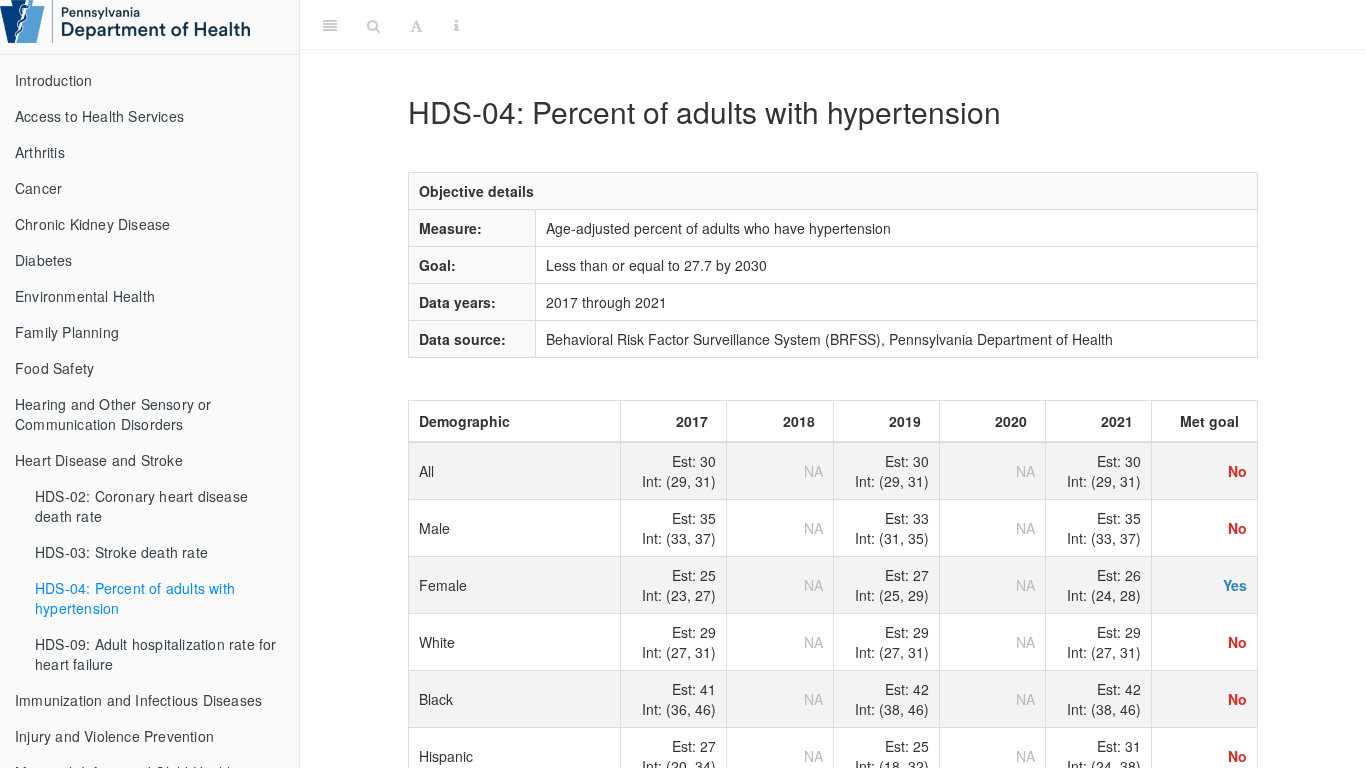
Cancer (38, 188)
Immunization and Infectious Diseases (138, 700)
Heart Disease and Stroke (99, 460)
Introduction (53, 80)
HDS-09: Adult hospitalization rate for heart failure (156, 654)
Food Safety (54, 368)
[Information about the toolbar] (456, 25)
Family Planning (67, 332)
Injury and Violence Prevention (114, 736)
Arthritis (40, 152)
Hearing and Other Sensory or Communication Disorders (113, 414)
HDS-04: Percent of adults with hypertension (135, 598)
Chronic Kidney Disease (92, 224)
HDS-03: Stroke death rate (121, 552)
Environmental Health (85, 296)
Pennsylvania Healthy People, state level (915, 24)
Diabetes (44, 260)
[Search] (373, 25)
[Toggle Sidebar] (330, 25)
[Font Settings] (416, 25)
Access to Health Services (99, 116)
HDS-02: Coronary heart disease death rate (141, 506)
